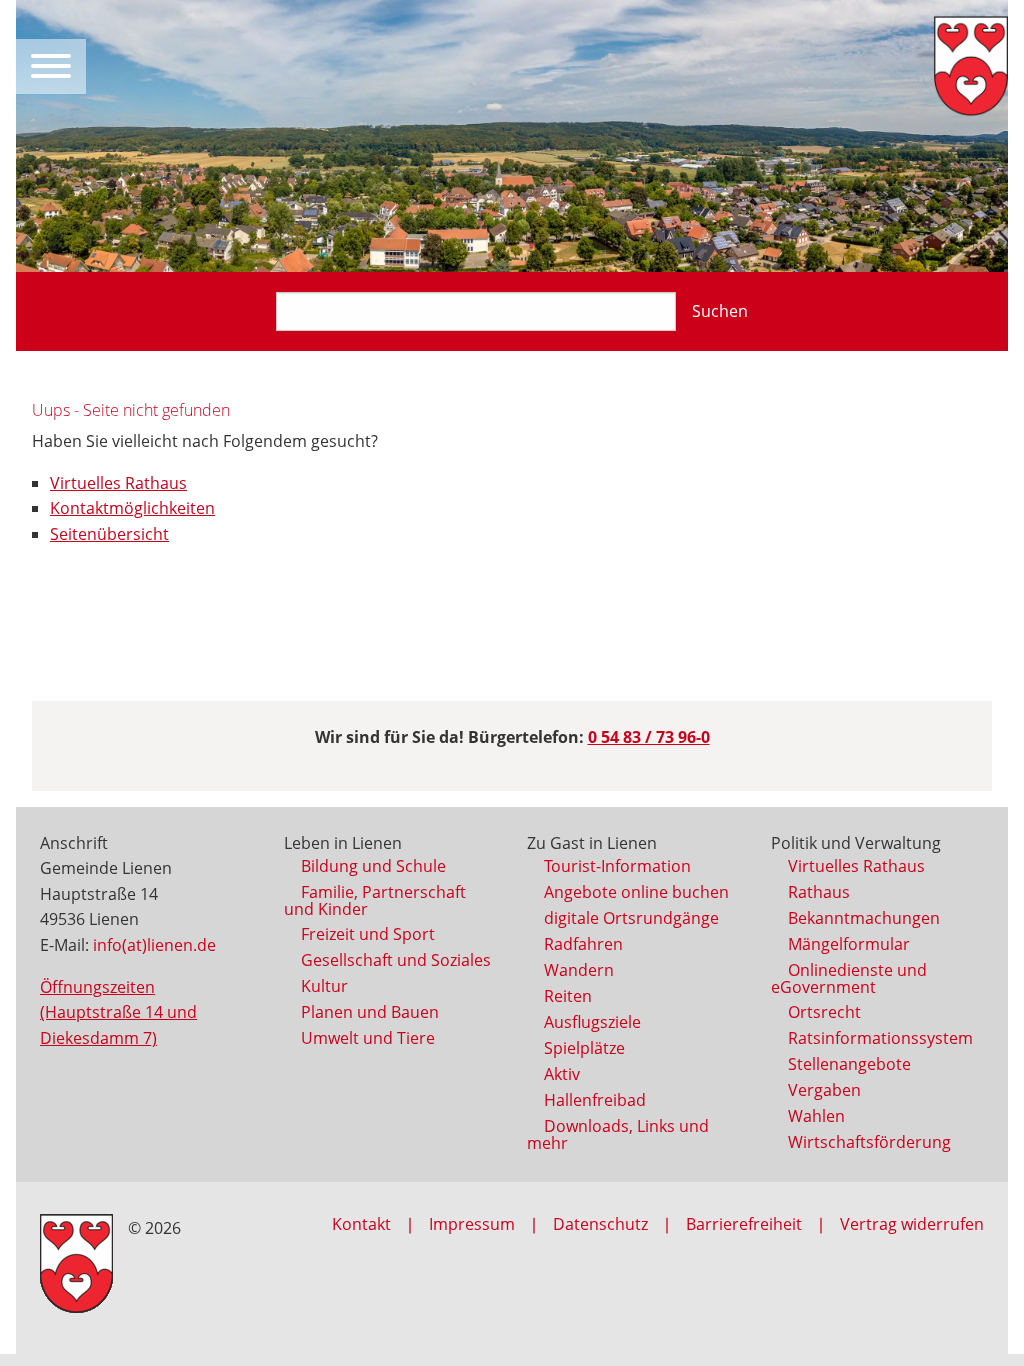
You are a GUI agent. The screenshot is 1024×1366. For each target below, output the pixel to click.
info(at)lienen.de (154, 945)
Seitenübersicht (109, 534)
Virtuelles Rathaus (118, 483)
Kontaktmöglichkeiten (132, 508)
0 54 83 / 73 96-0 (649, 737)
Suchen (720, 311)
